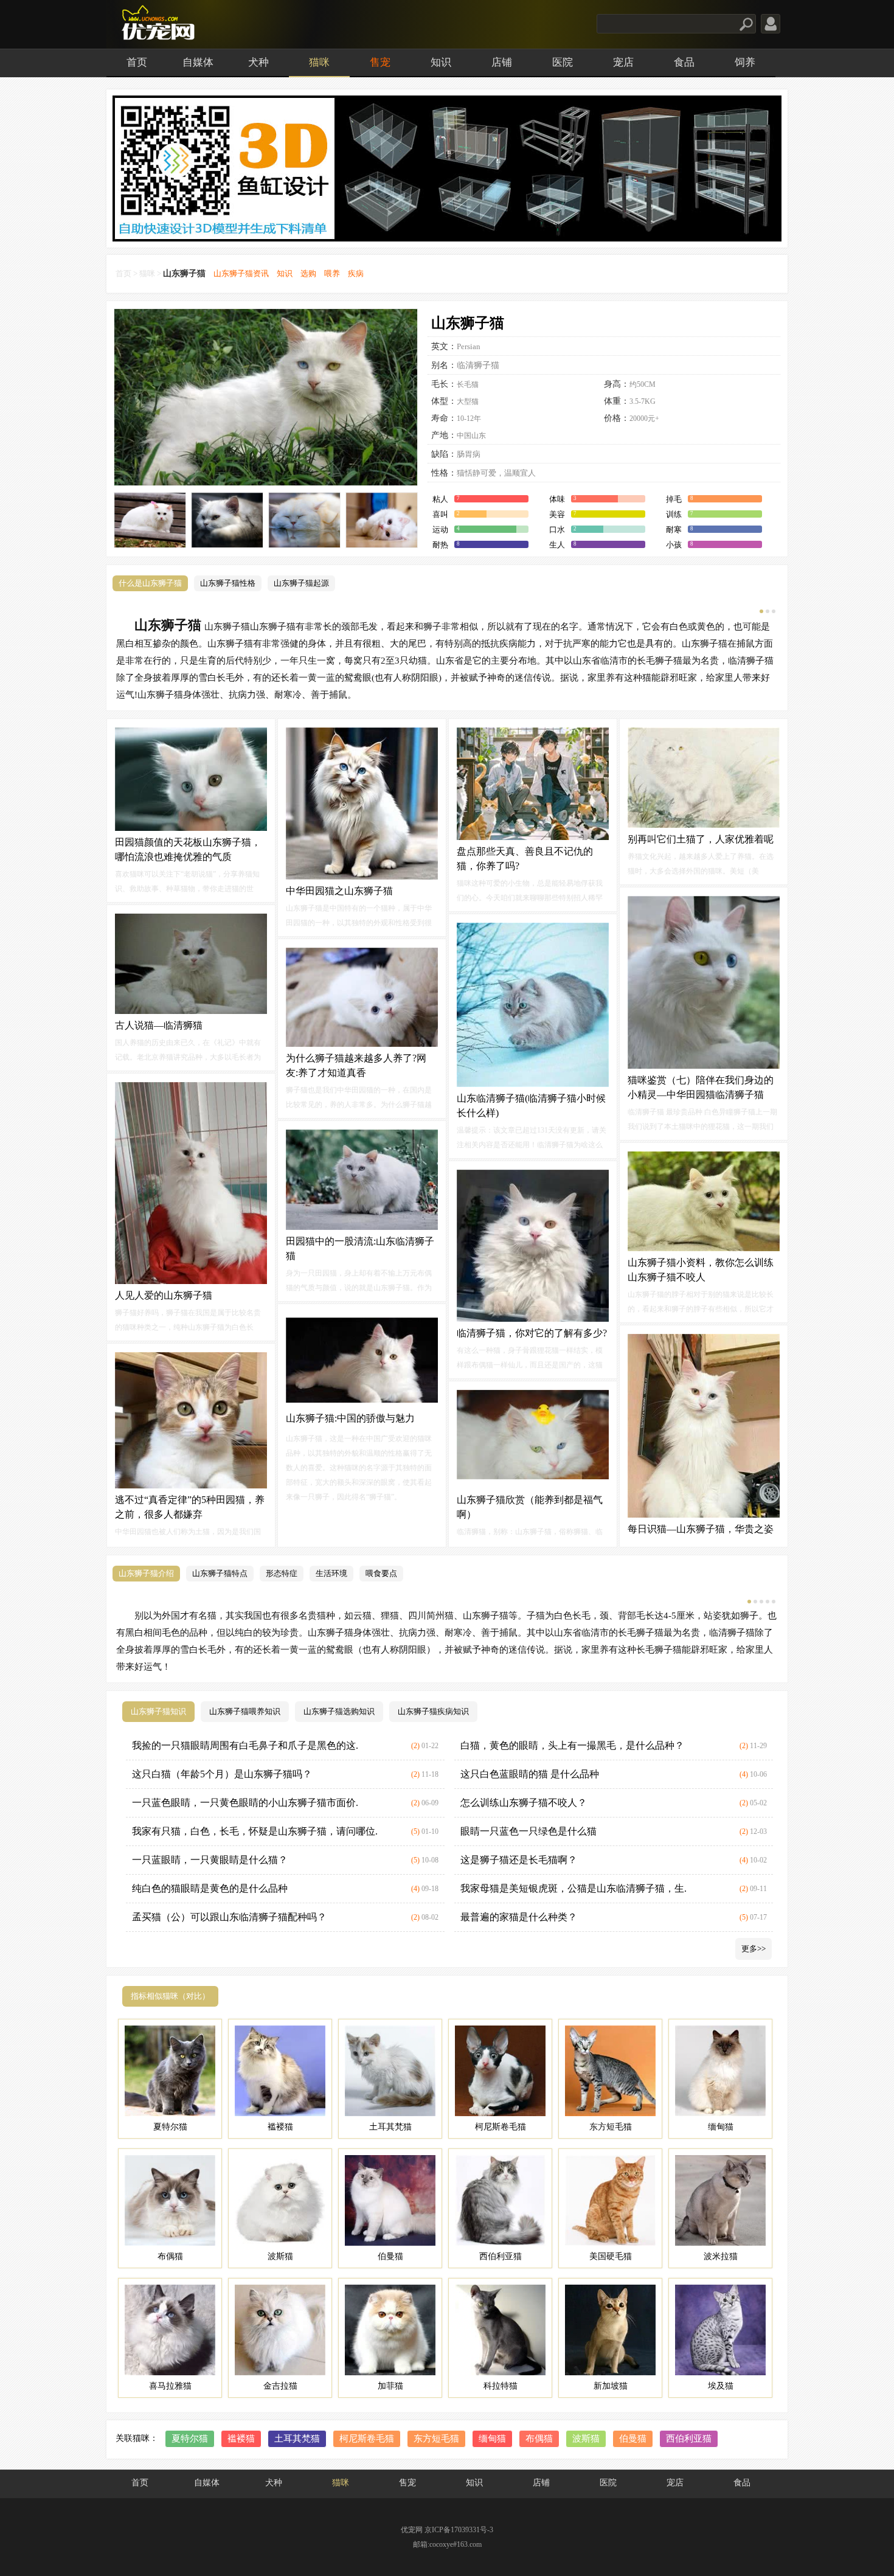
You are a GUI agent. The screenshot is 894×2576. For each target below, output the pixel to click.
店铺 (502, 62)
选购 (308, 273)
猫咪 (319, 62)
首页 (137, 62)
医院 (563, 62)
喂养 (332, 273)
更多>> (754, 1949)
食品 (684, 62)
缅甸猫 (492, 2439)
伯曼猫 (633, 2439)
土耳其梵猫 (297, 2439)
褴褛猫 (241, 2439)
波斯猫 (586, 2439)
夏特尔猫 (190, 2439)
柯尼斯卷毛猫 (367, 2439)
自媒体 (198, 62)
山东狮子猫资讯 (241, 273)
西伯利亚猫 (689, 2439)
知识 (441, 62)
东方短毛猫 (436, 2439)
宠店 (623, 62)
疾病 (356, 273)
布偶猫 (539, 2439)
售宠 (380, 62)
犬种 (258, 62)
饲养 (745, 62)
